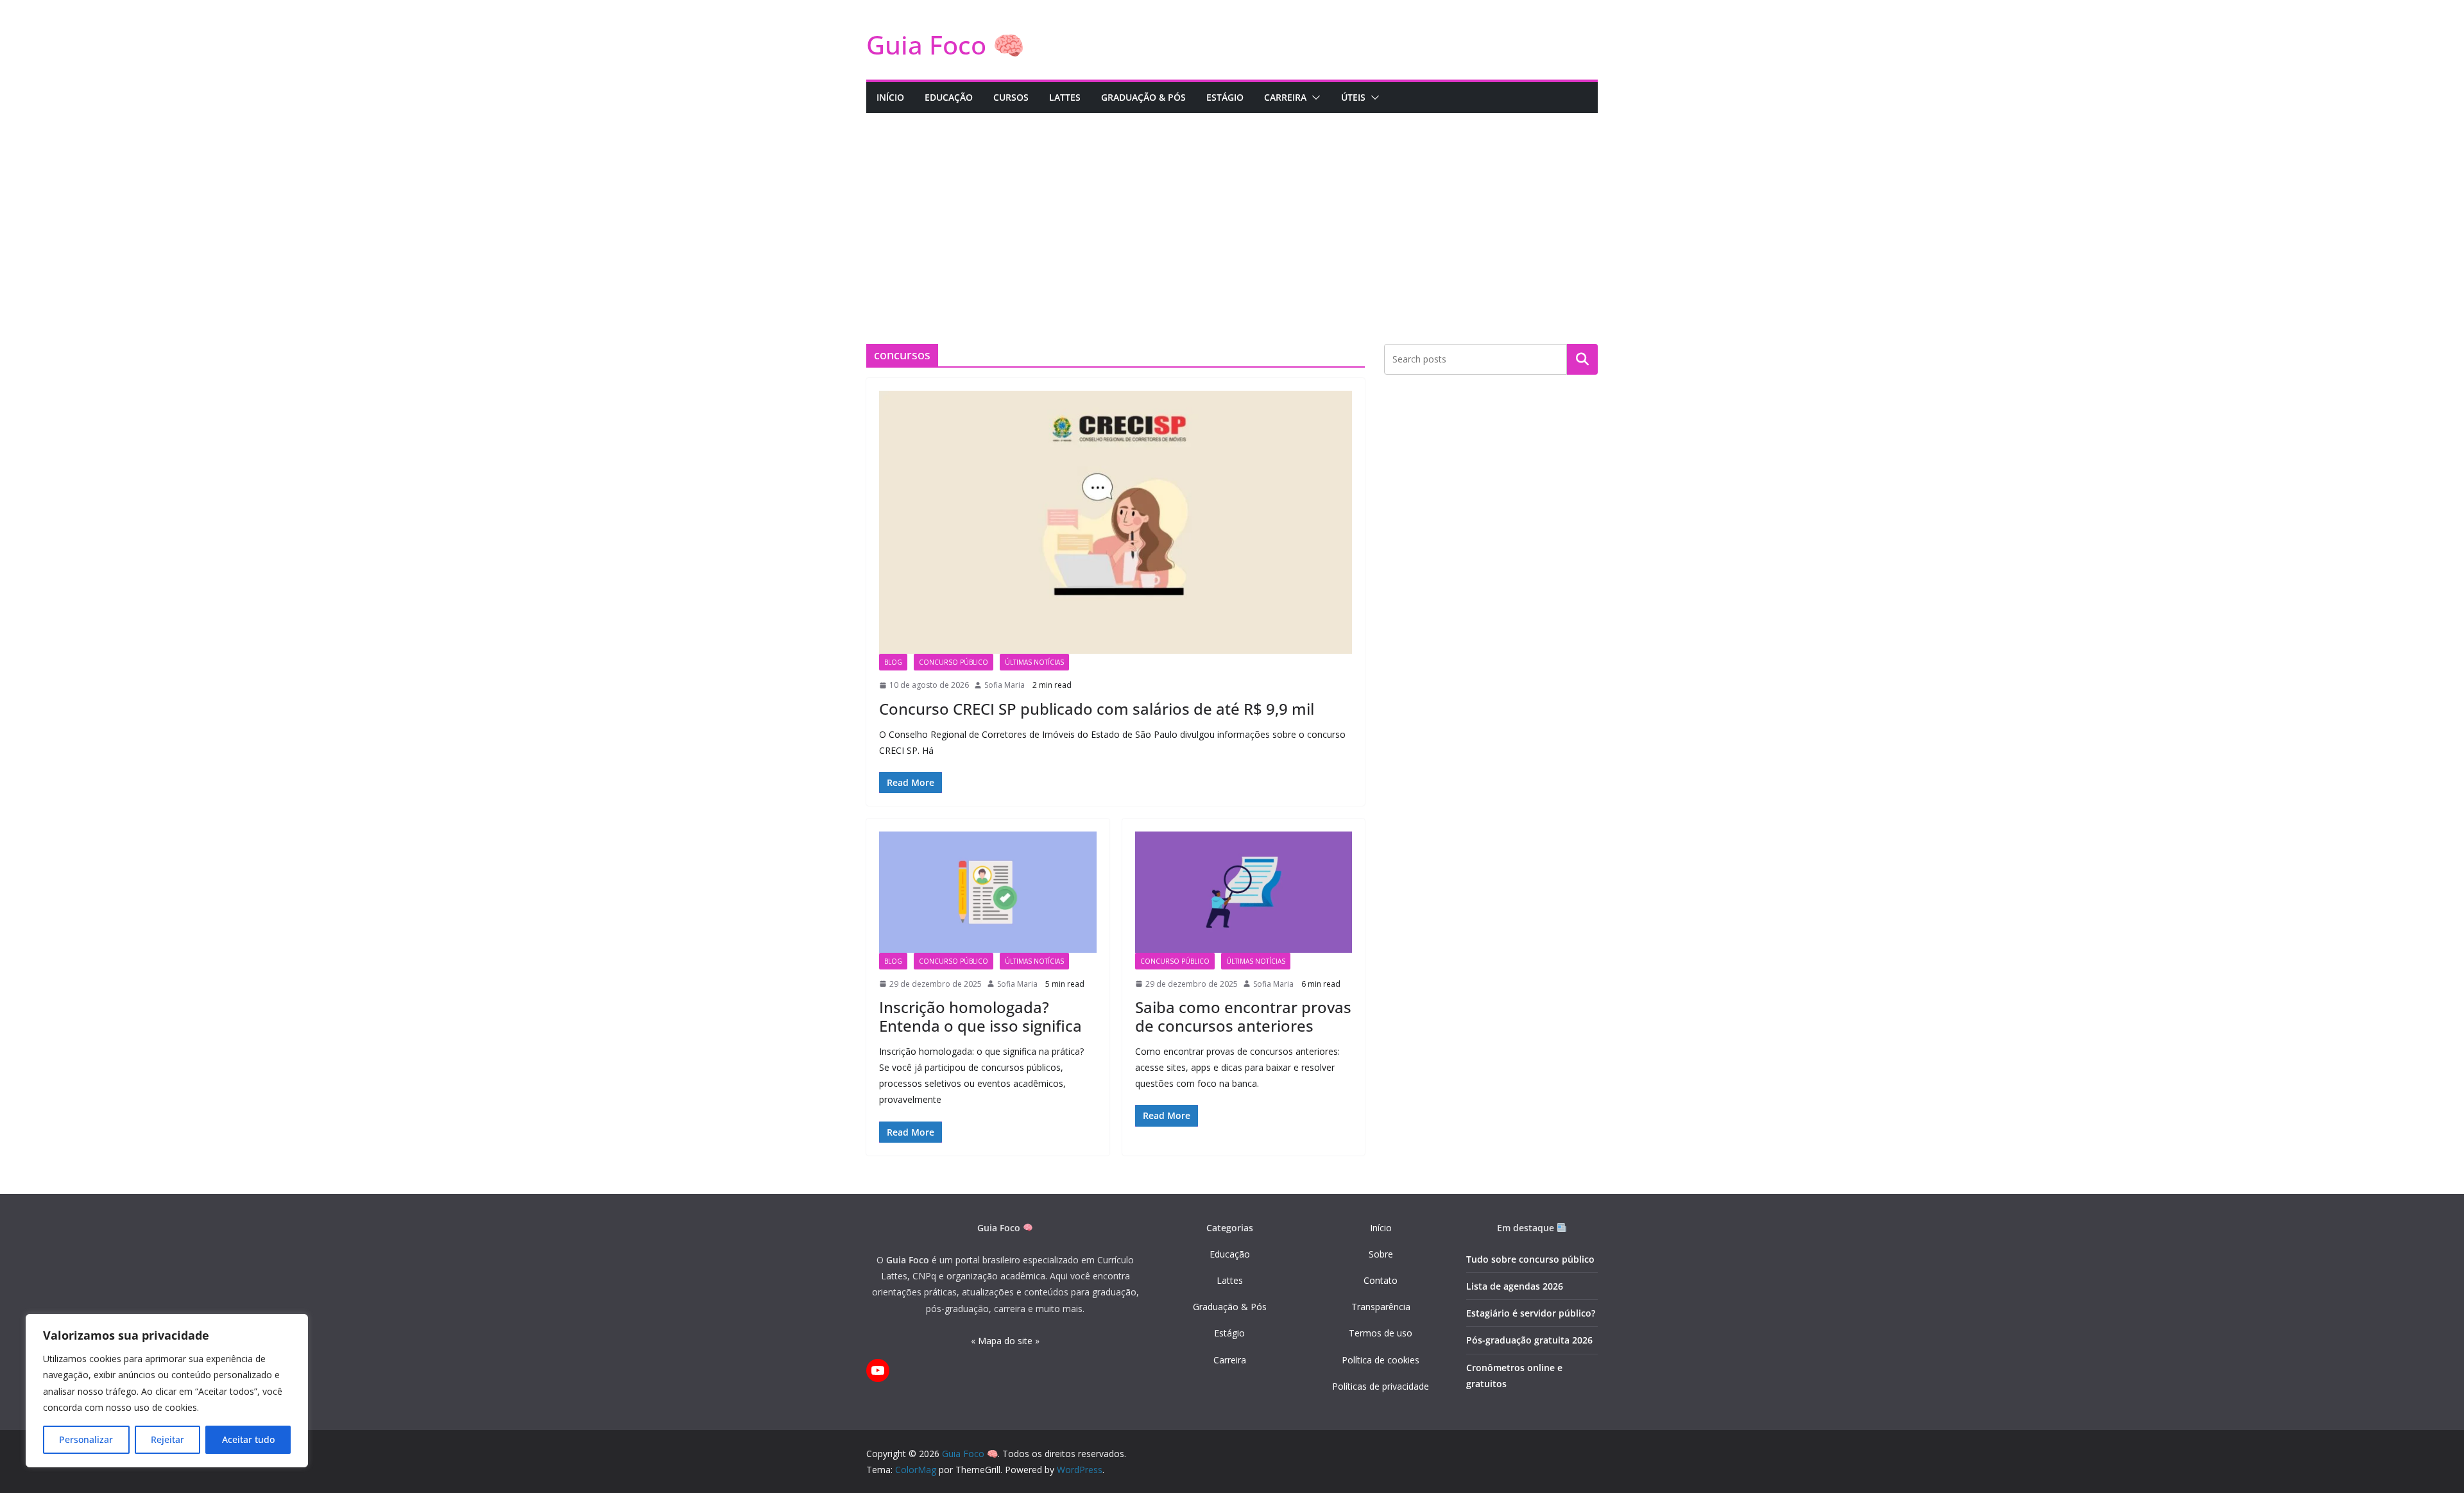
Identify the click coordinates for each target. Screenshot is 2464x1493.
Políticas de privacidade (1381, 1386)
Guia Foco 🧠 (945, 45)
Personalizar (86, 1439)
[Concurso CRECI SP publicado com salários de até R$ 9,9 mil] (1116, 522)
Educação (1230, 1254)
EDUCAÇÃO (949, 97)
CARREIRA (1285, 97)
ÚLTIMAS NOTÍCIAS (1034, 662)
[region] (167, 1391)
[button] (1313, 98)
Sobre (1381, 1254)
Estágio (1229, 1333)
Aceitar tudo (248, 1439)
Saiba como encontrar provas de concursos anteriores (1243, 1016)
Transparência (1381, 1307)
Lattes (1230, 1280)
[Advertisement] (1232, 209)
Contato (1381, 1280)
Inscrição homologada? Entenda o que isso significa (980, 1016)
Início (1381, 1228)
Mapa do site (1005, 1341)
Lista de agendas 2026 (1515, 1286)
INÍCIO (890, 97)
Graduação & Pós (1230, 1307)
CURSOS (1011, 97)
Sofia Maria (1005, 685)
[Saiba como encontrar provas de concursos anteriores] (1244, 892)
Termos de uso (1381, 1333)
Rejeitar (167, 1439)
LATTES (1065, 97)
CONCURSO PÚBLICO (954, 662)
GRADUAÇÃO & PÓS (1143, 97)
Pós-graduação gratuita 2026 (1529, 1340)
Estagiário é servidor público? (1531, 1313)
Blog (893, 662)
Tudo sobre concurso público (1530, 1259)
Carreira (1230, 1360)
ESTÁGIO (1225, 97)
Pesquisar (1582, 359)
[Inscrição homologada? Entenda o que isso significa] (988, 892)
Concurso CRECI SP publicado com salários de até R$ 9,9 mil (1097, 709)
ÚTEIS (1353, 97)
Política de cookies (1381, 1360)
